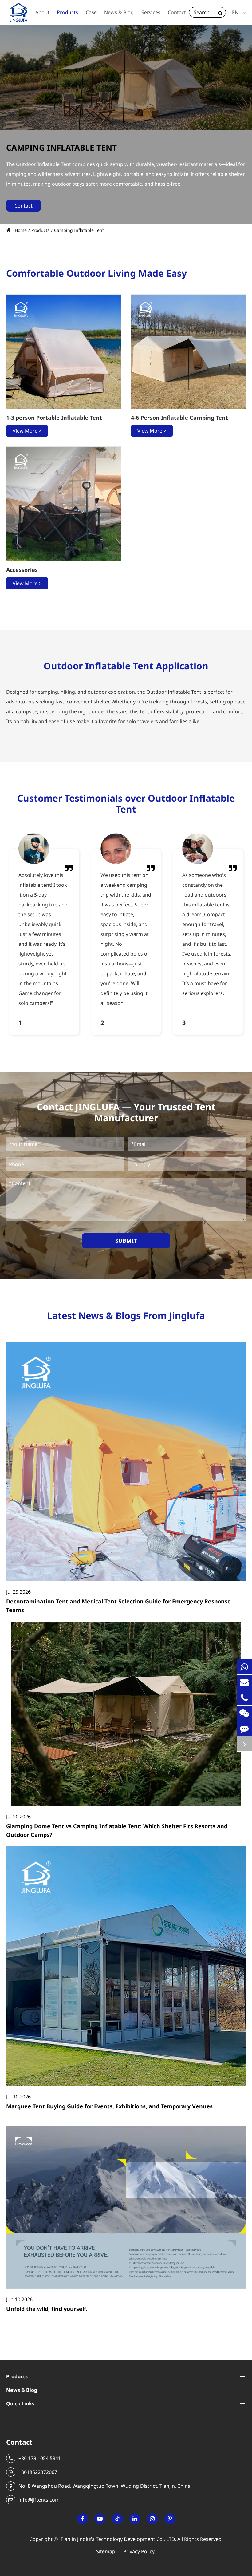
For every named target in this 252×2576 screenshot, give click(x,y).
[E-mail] (244, 1682)
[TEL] (244, 1698)
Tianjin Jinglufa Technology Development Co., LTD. (118, 2539)
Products (40, 230)
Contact (19, 2442)
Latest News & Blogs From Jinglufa (126, 1316)
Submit (126, 1241)
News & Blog (22, 2390)
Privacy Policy (139, 2551)
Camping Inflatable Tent (79, 230)
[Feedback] (244, 1728)
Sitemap (106, 2551)
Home (21, 230)
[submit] (220, 12)
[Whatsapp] (244, 1667)
